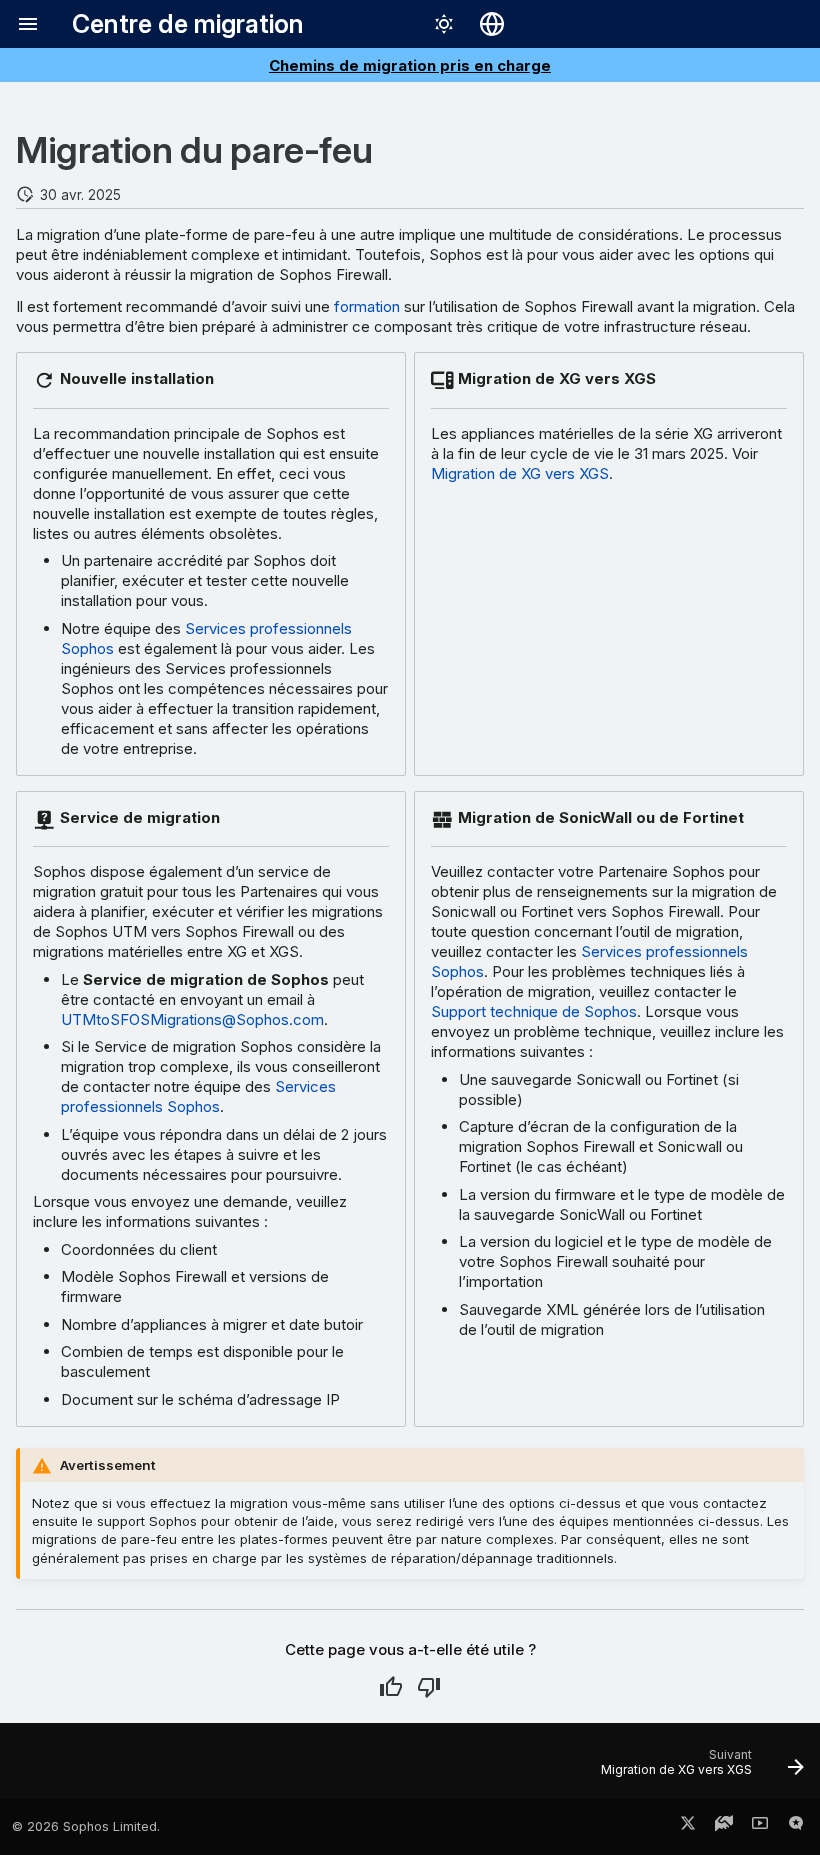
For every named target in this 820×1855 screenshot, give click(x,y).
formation (367, 306)
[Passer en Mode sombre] (444, 24)
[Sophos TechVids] (760, 1827)
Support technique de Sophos (534, 1011)
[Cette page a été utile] (391, 1687)
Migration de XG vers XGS (520, 473)
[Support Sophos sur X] (688, 1827)
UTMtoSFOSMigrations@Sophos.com (192, 1019)
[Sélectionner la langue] (492, 24)
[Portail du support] (724, 1827)
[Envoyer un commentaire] (796, 1827)
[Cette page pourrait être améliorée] (429, 1687)
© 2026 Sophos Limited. (86, 1826)
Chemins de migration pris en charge (410, 65)
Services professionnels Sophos (198, 1096)
